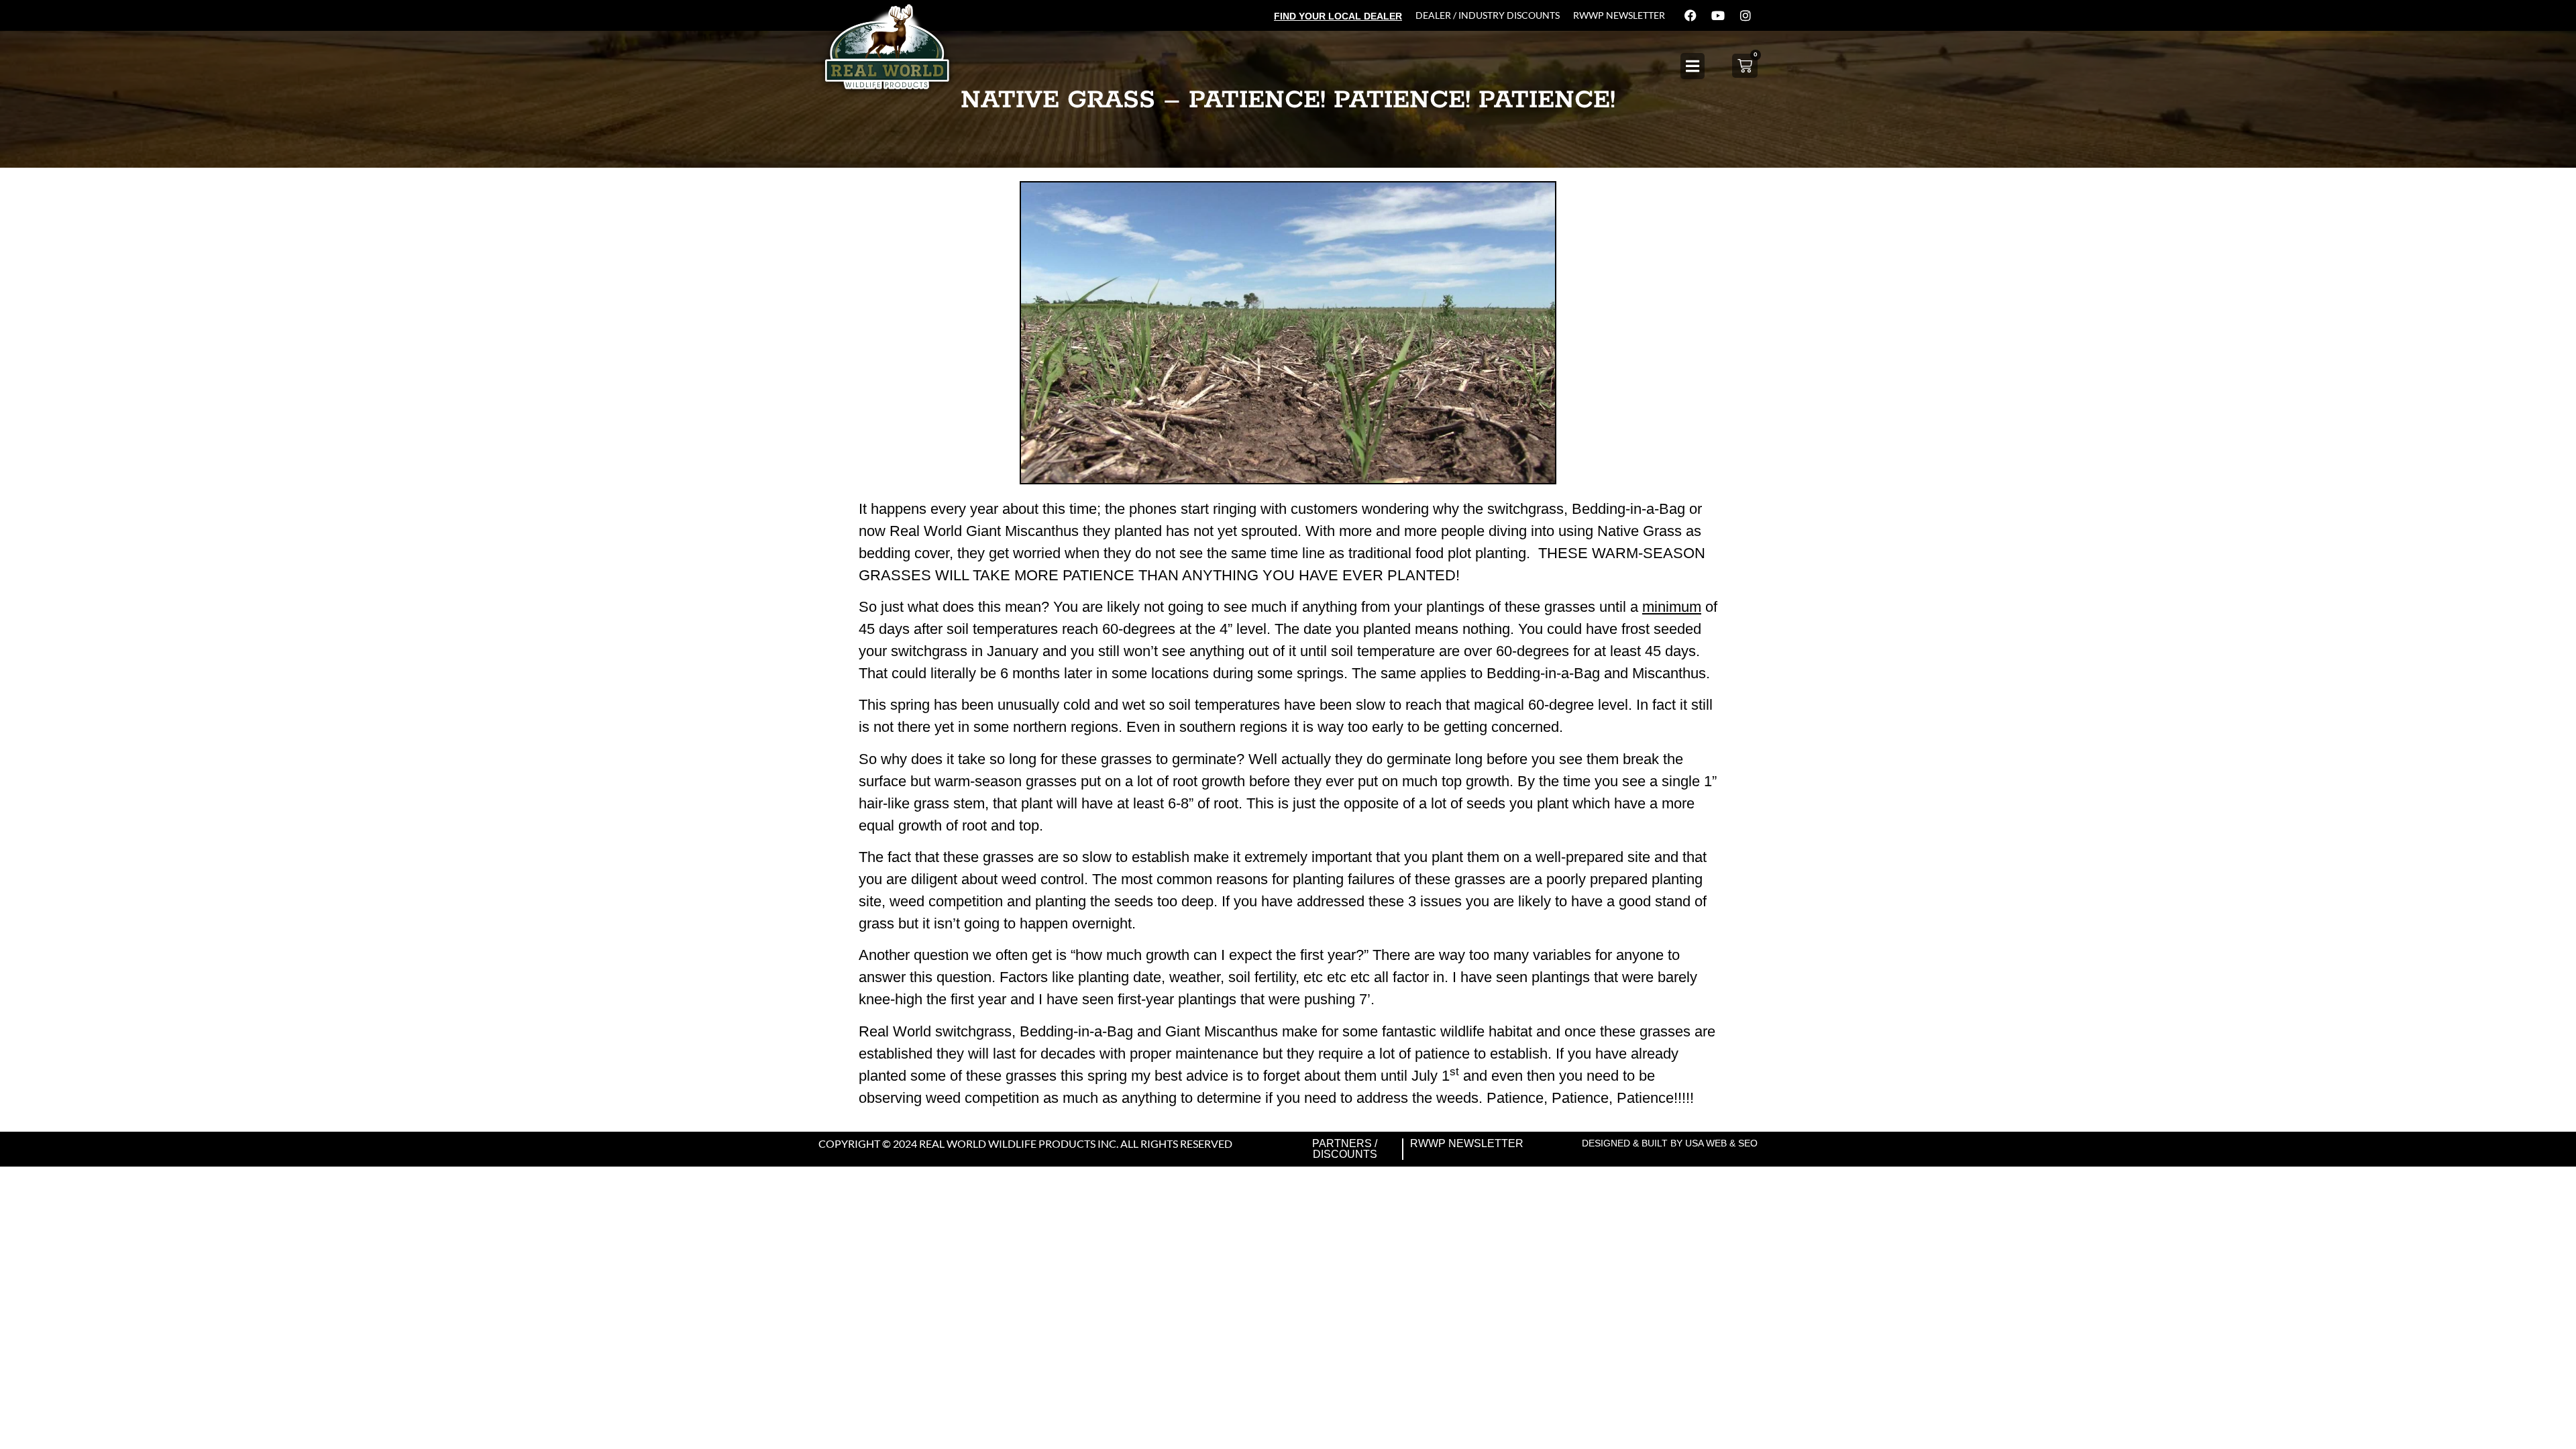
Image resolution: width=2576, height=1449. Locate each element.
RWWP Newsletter (1619, 15)
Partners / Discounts (1345, 1149)
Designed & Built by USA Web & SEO (1670, 1143)
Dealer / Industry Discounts (1488, 15)
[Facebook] (1690, 15)
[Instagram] (1746, 15)
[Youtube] (1718, 15)
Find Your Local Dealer (1338, 16)
